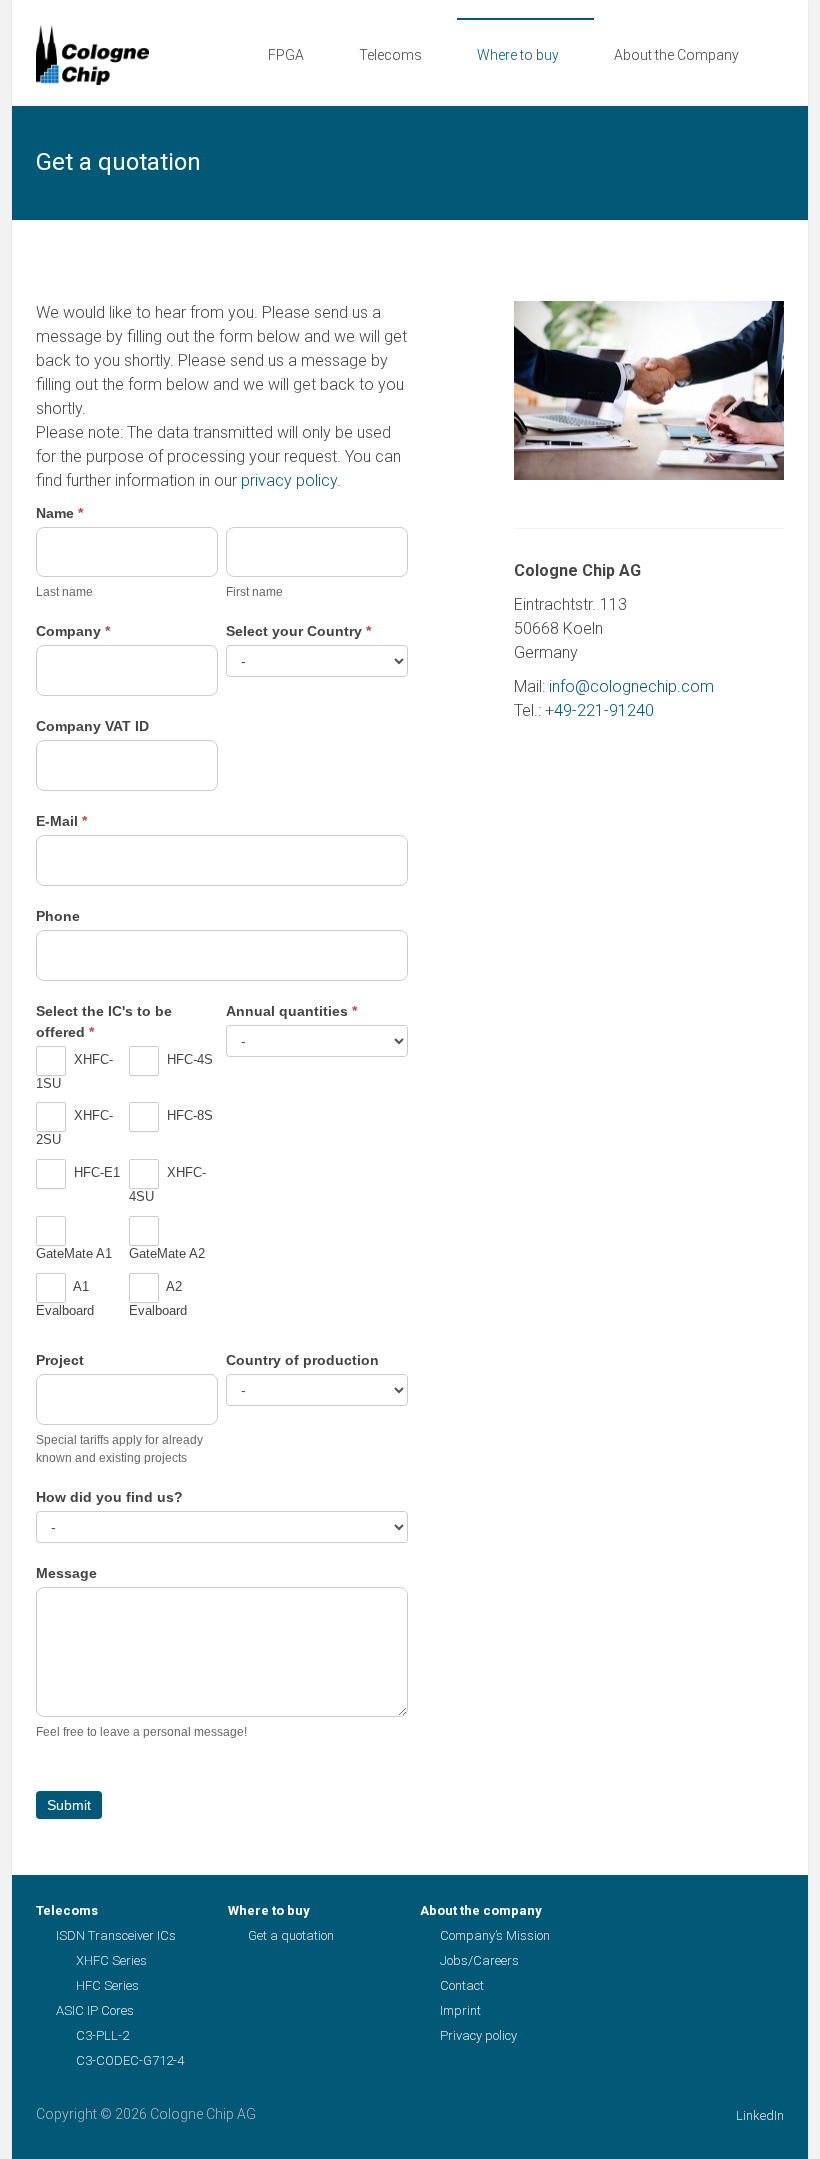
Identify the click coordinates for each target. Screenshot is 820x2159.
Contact (462, 1985)
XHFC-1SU (74, 1071)
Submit (69, 1805)
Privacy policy (478, 2035)
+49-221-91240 (599, 710)
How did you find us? (109, 1497)
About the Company (676, 55)
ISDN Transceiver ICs (116, 1935)
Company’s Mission (495, 1935)
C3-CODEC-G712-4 (130, 2060)
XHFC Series (111, 1960)
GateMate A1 (74, 1253)
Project (60, 1360)
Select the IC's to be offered (104, 1021)
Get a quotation (291, 1935)
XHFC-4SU (167, 1185)
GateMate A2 (167, 1253)
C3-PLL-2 (102, 2035)
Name (59, 513)
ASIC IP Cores (95, 2010)
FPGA (286, 55)
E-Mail (61, 821)
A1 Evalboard (65, 1299)
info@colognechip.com (631, 686)
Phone (58, 916)
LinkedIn (760, 2115)
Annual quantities (291, 1011)
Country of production (302, 1360)
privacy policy (287, 480)
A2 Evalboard (158, 1299)
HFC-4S (188, 1059)
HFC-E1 (95, 1173)
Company (73, 631)
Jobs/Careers (479, 1960)
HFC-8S (188, 1116)
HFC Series (107, 1985)
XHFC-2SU (74, 1128)
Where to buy (518, 55)
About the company (481, 1910)
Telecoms (390, 55)
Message (66, 1573)
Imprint (460, 2010)
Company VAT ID (92, 726)
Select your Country (298, 631)
